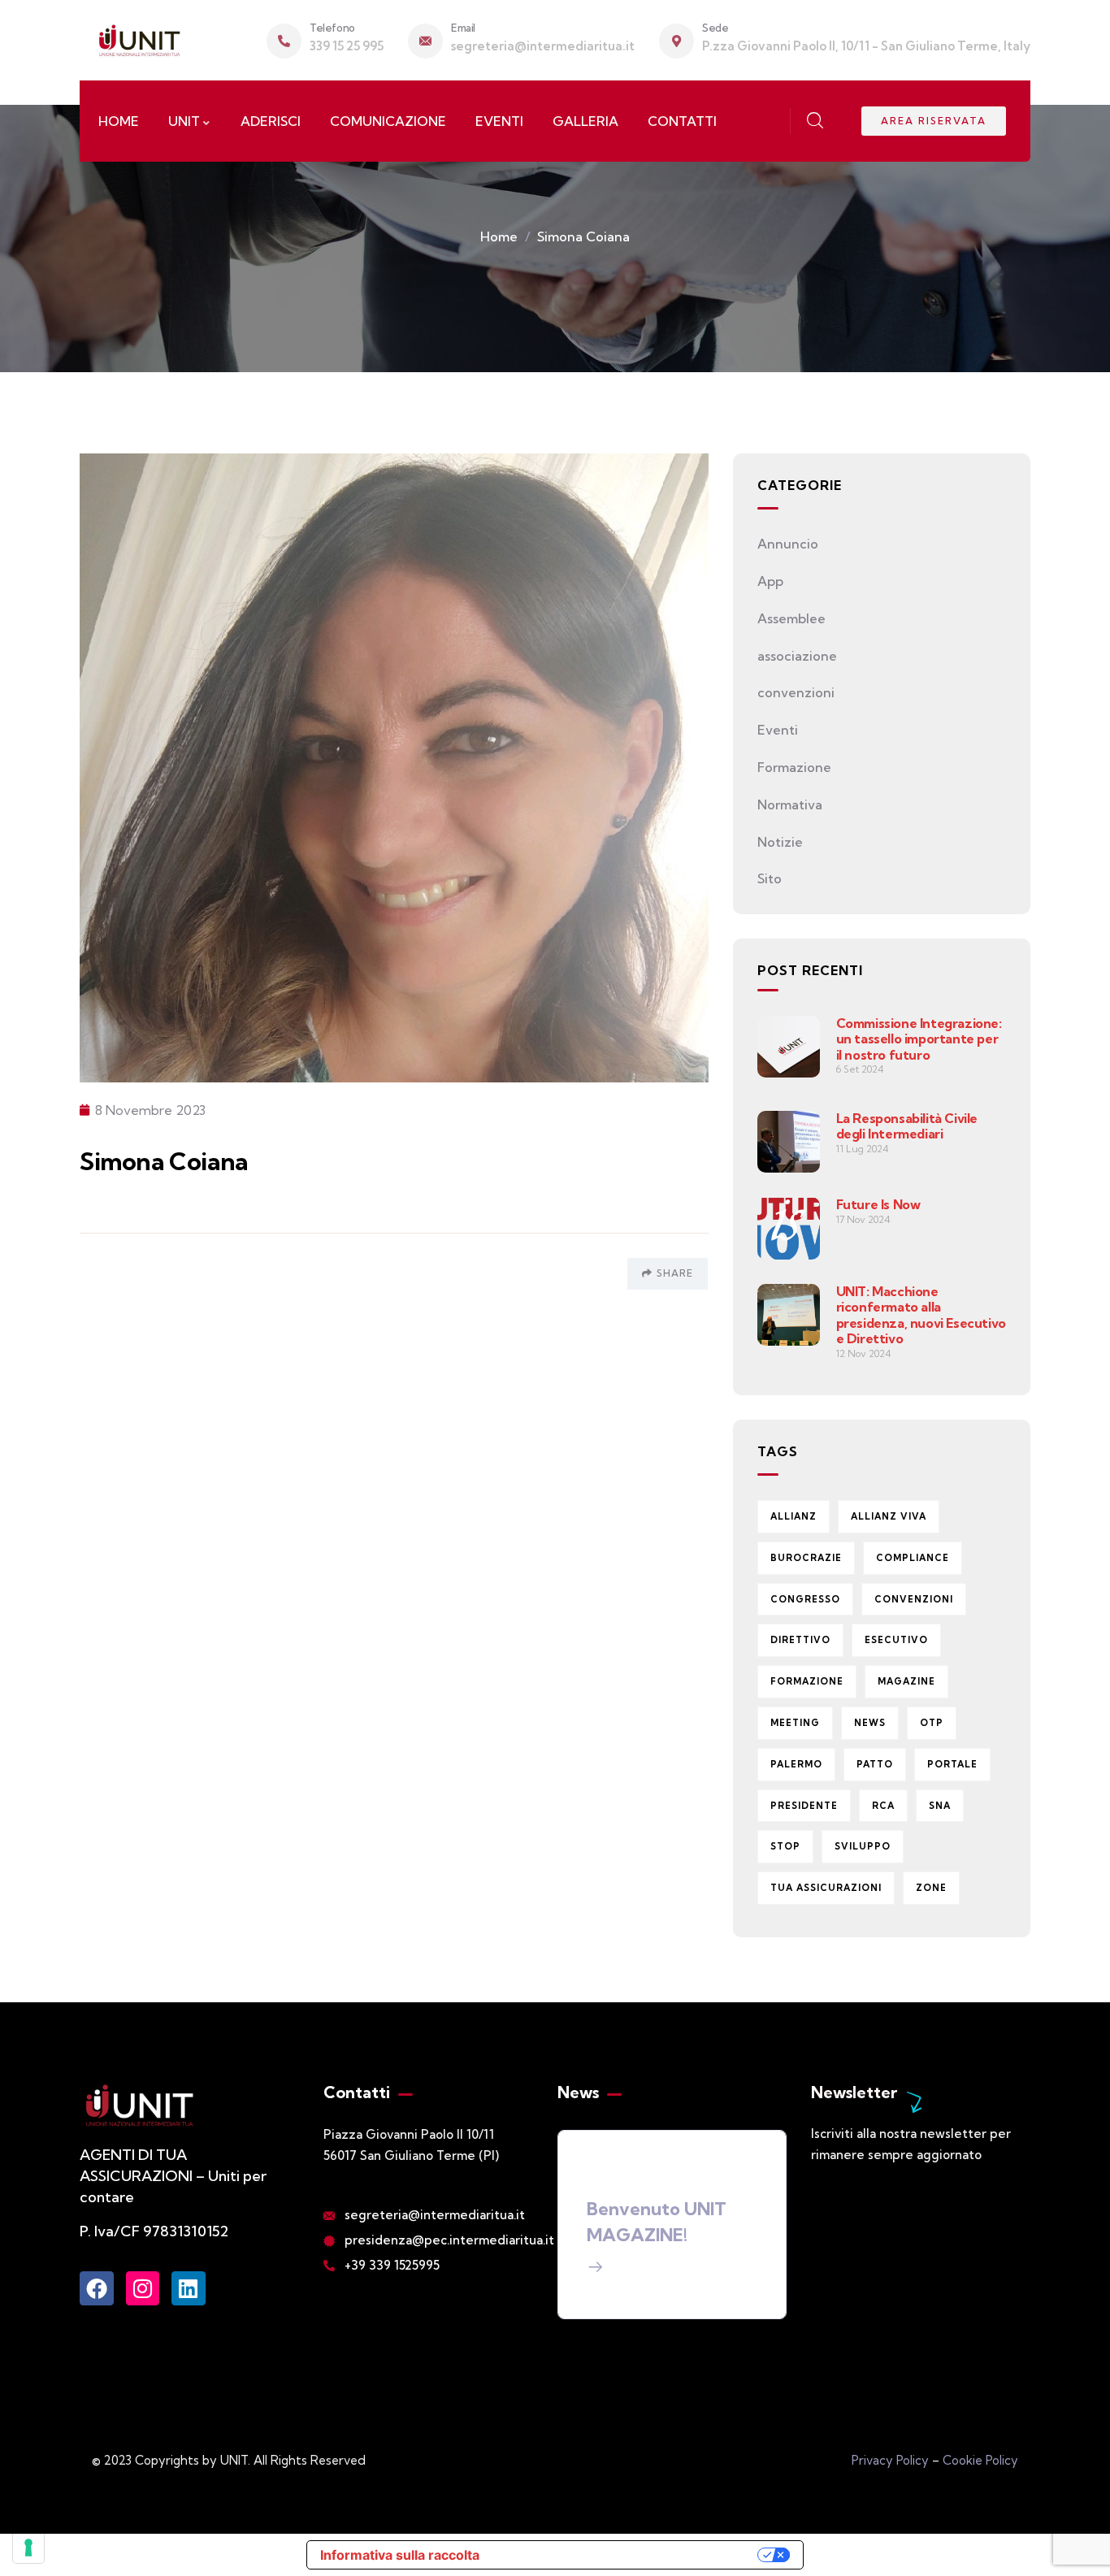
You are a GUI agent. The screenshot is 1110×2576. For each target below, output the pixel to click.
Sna (940, 1806)
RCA (883, 1806)
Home (499, 236)
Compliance (913, 1558)
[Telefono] (284, 41)
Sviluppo (863, 1846)
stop (785, 1846)
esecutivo (896, 1640)
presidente (804, 1806)
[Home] (139, 40)
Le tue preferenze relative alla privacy (627, 2555)
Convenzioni (914, 1599)
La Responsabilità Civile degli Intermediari (907, 1126)
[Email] (425, 41)
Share (675, 1273)
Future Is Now (878, 1204)
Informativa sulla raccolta (400, 2555)
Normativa (790, 804)
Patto (875, 1764)
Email (463, 28)
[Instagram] (143, 2288)
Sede (715, 28)
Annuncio (788, 544)
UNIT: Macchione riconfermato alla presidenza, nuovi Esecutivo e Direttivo (921, 1315)
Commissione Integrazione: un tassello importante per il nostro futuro (919, 1039)
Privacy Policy (890, 2460)
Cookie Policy (980, 2460)
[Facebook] (97, 2288)
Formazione (794, 767)
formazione (807, 1681)
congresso (805, 1599)
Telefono (332, 28)
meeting (795, 1723)
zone (931, 1888)
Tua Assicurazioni (826, 1888)
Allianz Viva (889, 1516)
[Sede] (676, 41)
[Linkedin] (189, 2288)
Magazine (906, 1681)
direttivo (800, 1640)
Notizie (780, 842)
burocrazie (806, 1558)
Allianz (793, 1516)
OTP (932, 1723)
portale (952, 1764)
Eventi (778, 730)
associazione (797, 656)
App (770, 581)
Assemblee (791, 618)
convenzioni (796, 692)
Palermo (796, 1764)
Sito (770, 878)
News (870, 1723)
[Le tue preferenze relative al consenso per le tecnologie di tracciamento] (28, 2548)
